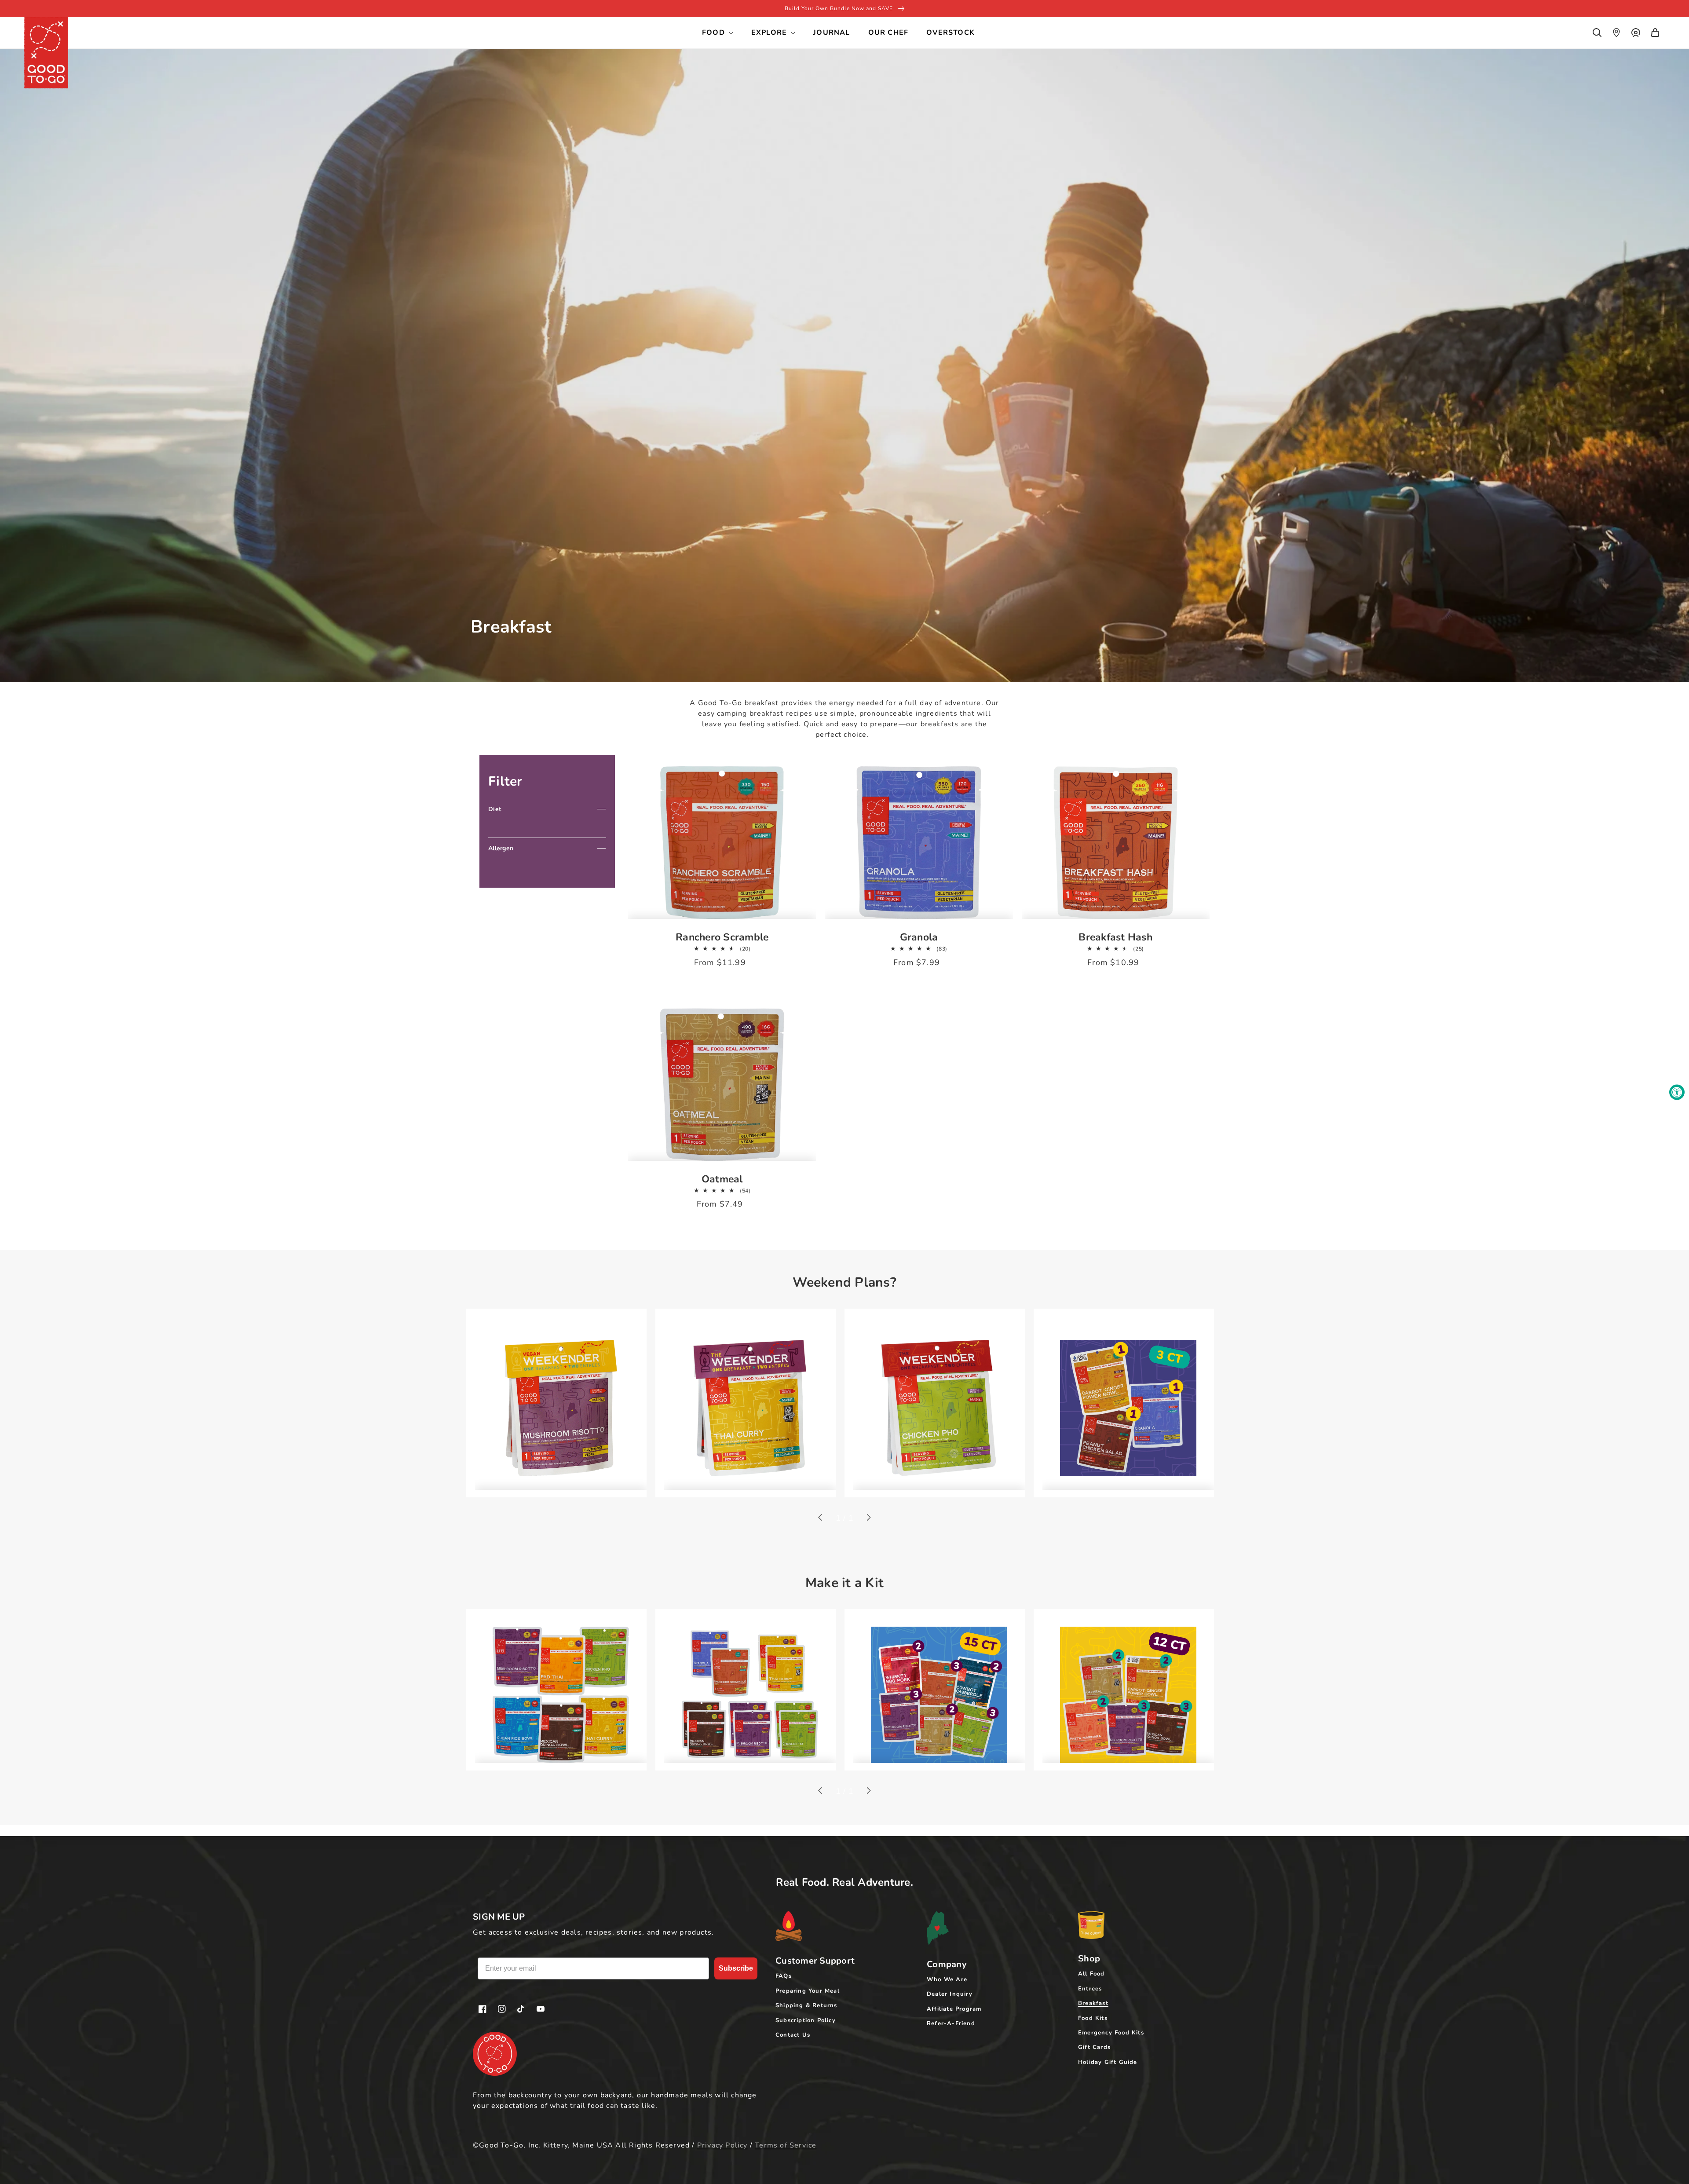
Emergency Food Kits (1111, 2033)
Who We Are (947, 1979)
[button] (1597, 33)
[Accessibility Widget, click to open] (1677, 1092)
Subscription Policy (806, 2020)
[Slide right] (868, 1518)
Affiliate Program (954, 2009)
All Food (1091, 1974)
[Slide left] (821, 1518)
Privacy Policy (722, 2145)
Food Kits (1093, 2018)
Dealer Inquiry (950, 1994)
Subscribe (736, 1968)
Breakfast (1093, 2003)
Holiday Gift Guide (1108, 2062)
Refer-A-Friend (951, 2023)
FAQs (784, 1976)
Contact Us (793, 2035)
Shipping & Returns (806, 2005)
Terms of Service (786, 2145)
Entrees (1090, 1989)
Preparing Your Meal (808, 1991)
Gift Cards (1094, 2047)
